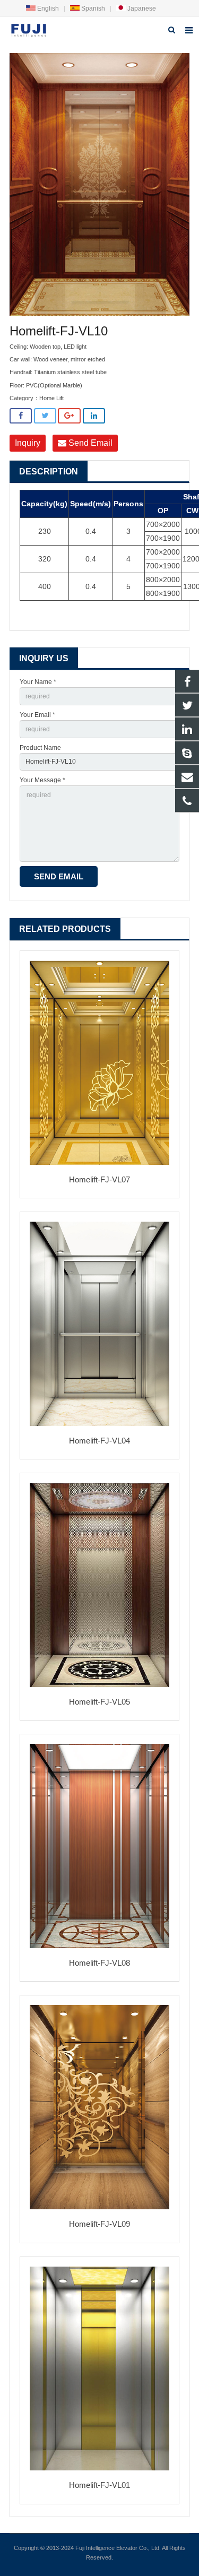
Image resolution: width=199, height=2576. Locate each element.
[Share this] (21, 416)
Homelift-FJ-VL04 (99, 1441)
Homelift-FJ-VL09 (99, 2224)
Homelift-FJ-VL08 (99, 1963)
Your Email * (37, 715)
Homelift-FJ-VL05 (99, 1702)
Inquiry (28, 443)
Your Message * (42, 780)
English (47, 8)
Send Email (89, 443)
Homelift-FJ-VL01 (99, 2485)
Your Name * (38, 682)
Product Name (40, 748)
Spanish (92, 8)
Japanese (141, 8)
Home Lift (51, 398)
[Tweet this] (45, 416)
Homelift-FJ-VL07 (99, 1179)
